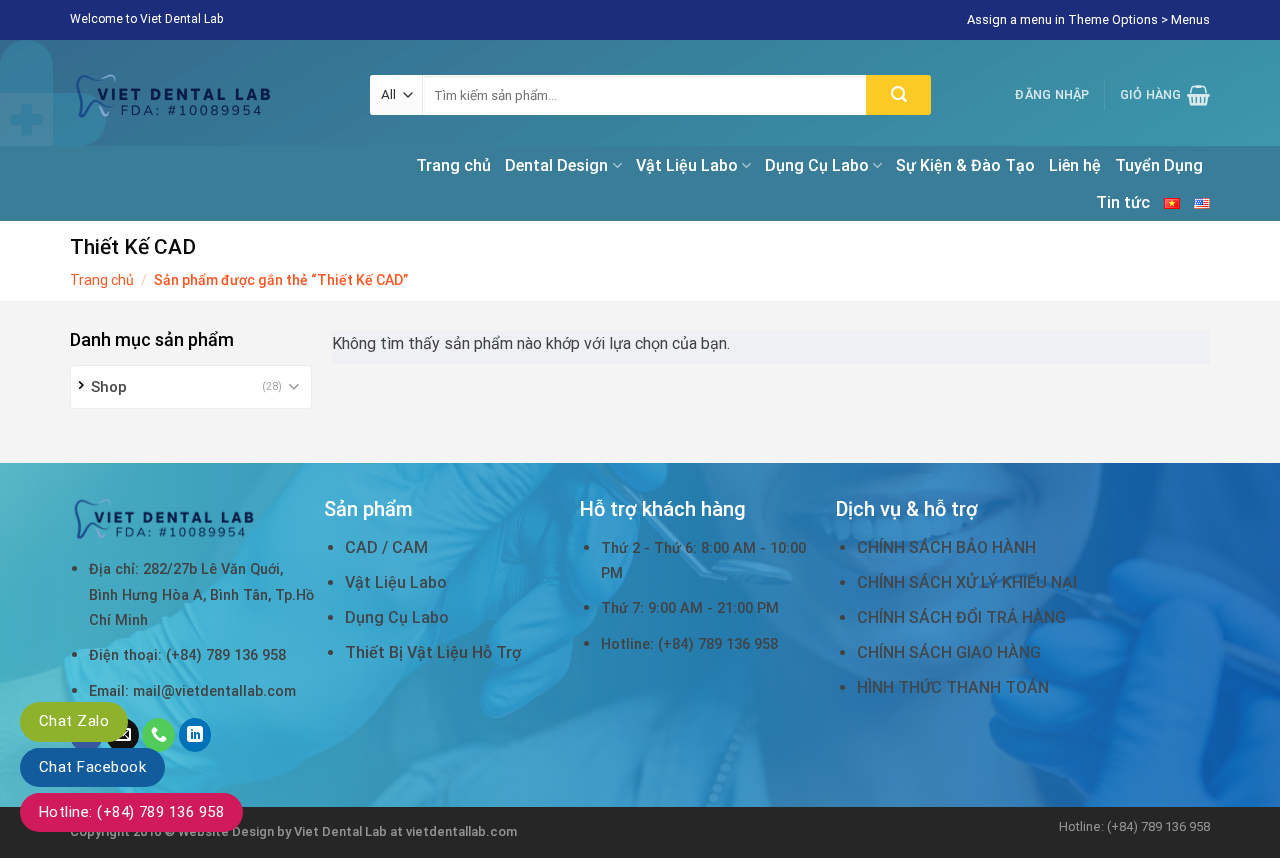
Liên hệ (1075, 165)
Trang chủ (453, 165)
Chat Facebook (92, 767)
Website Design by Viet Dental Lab (284, 831)
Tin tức (1123, 202)
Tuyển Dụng (1159, 165)
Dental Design (556, 165)
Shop (109, 387)
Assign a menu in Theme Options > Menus (1088, 19)
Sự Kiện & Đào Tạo (965, 165)
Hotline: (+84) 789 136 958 (131, 812)
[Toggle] (294, 386)
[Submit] (898, 95)
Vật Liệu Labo (687, 165)
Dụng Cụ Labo (817, 165)
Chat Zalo (74, 721)
